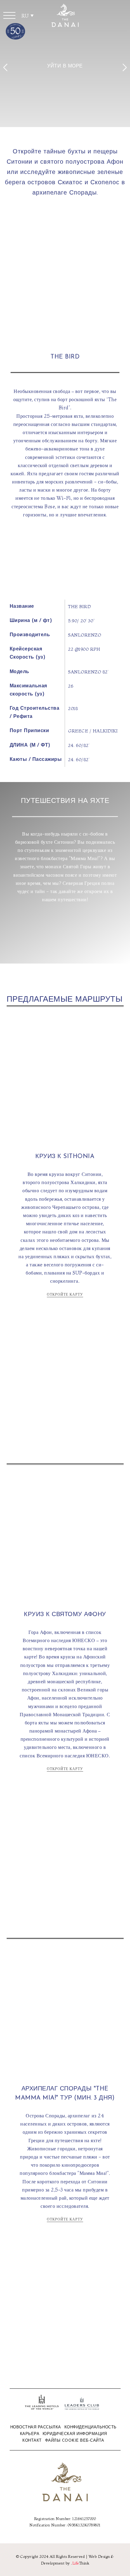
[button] (9, 15)
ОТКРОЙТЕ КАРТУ (65, 1294)
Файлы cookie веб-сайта (75, 2441)
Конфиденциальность (91, 2427)
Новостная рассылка (36, 2427)
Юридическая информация (75, 2434)
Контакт (32, 2441)
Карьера (30, 2434)
